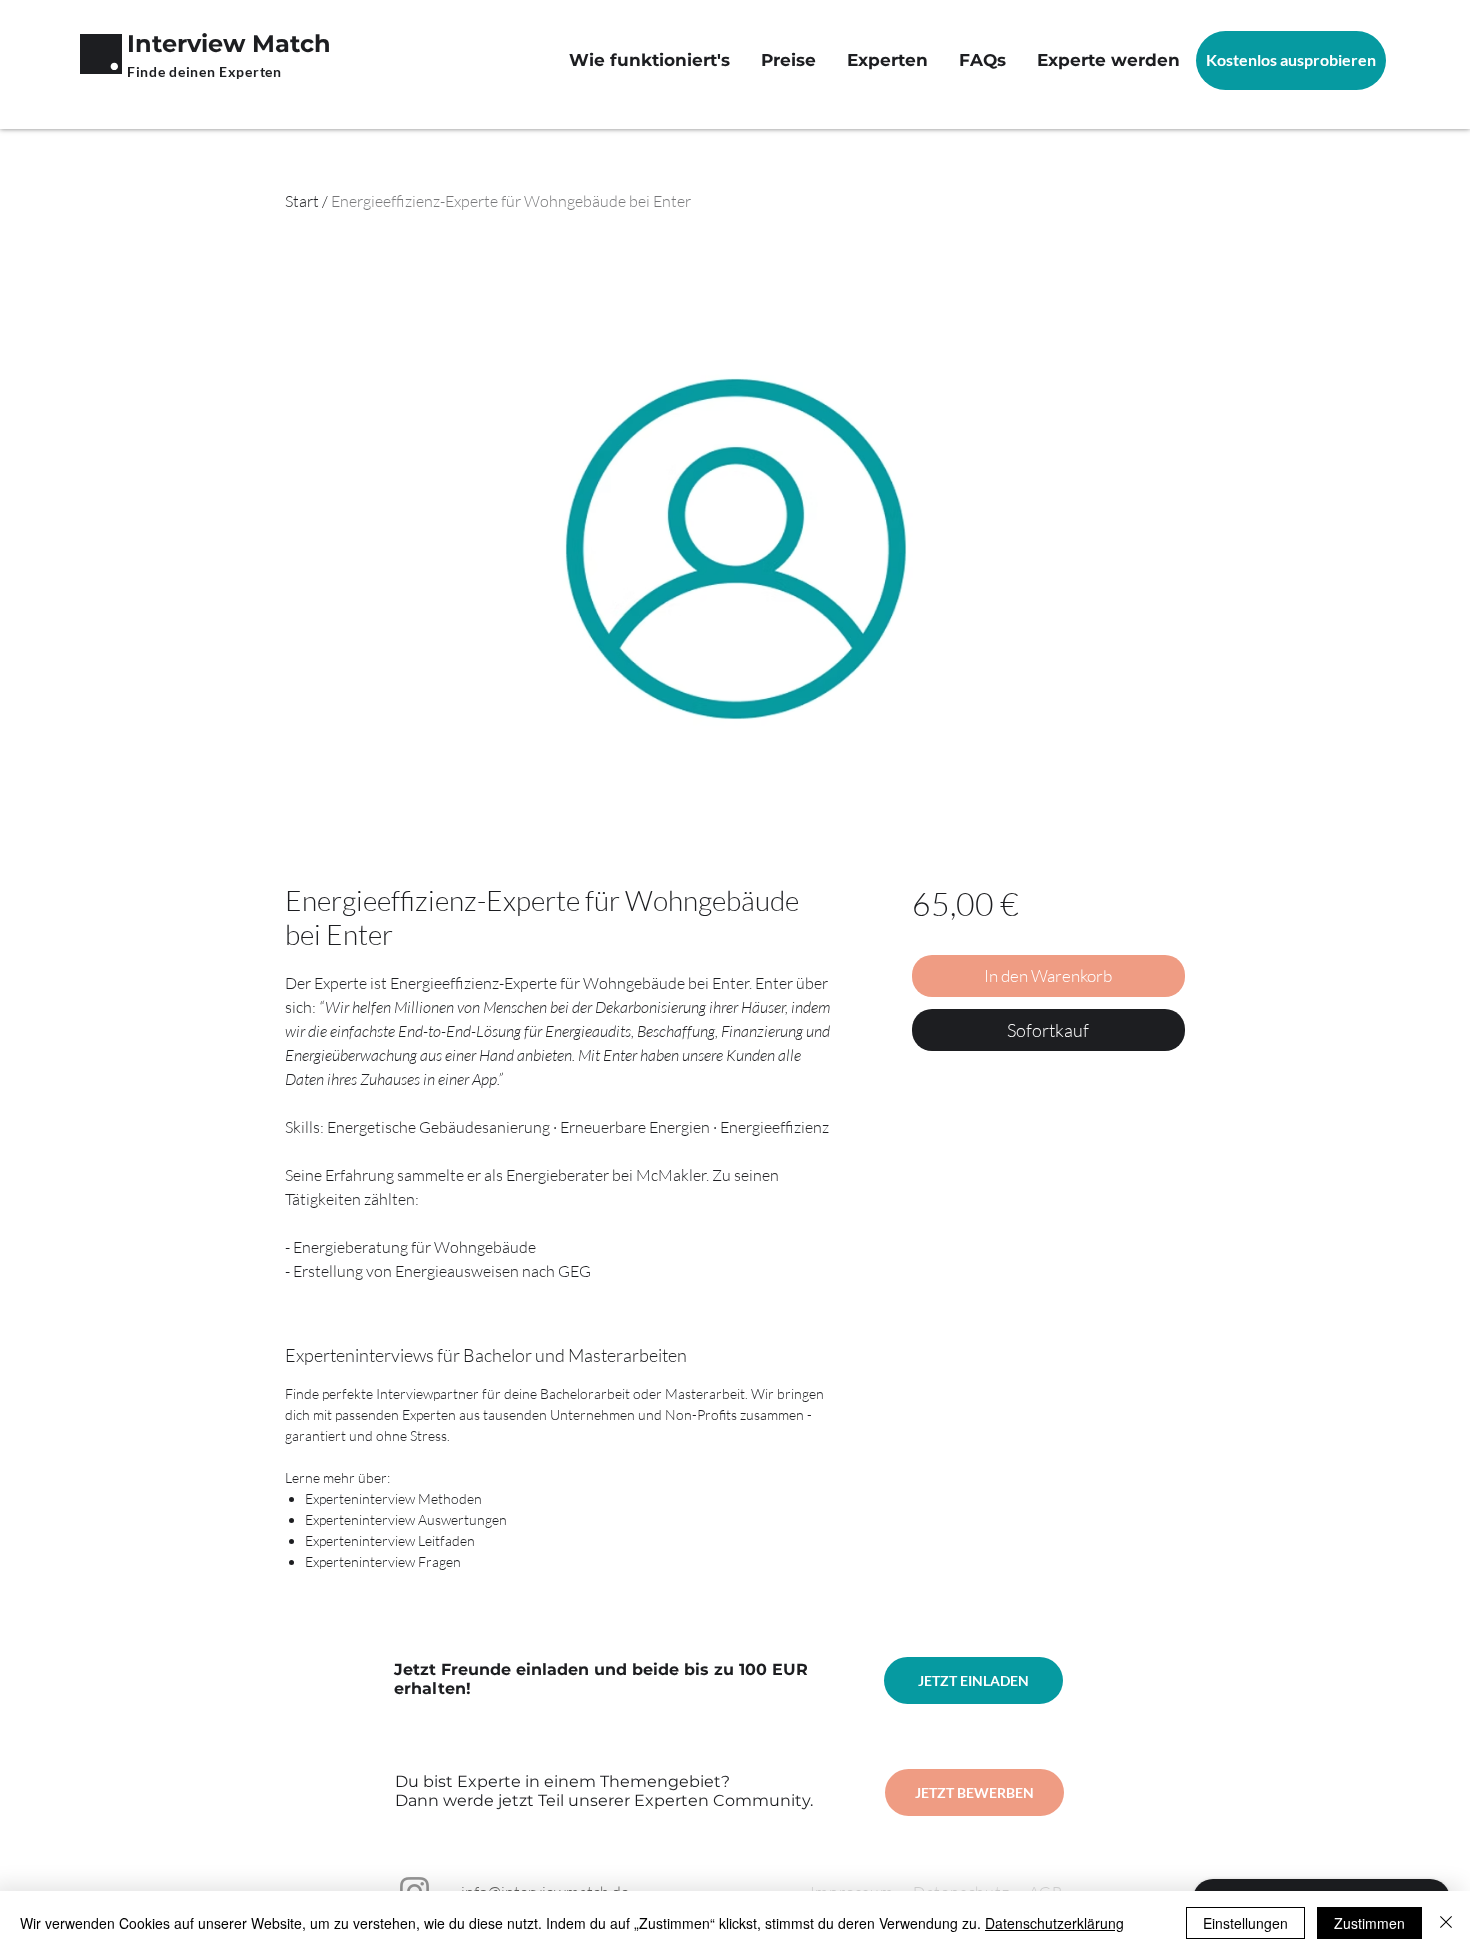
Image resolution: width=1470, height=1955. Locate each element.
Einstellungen (1245, 1923)
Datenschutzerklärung (1054, 1923)
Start (302, 201)
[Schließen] (1446, 1923)
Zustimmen (1369, 1923)
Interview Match (229, 43)
